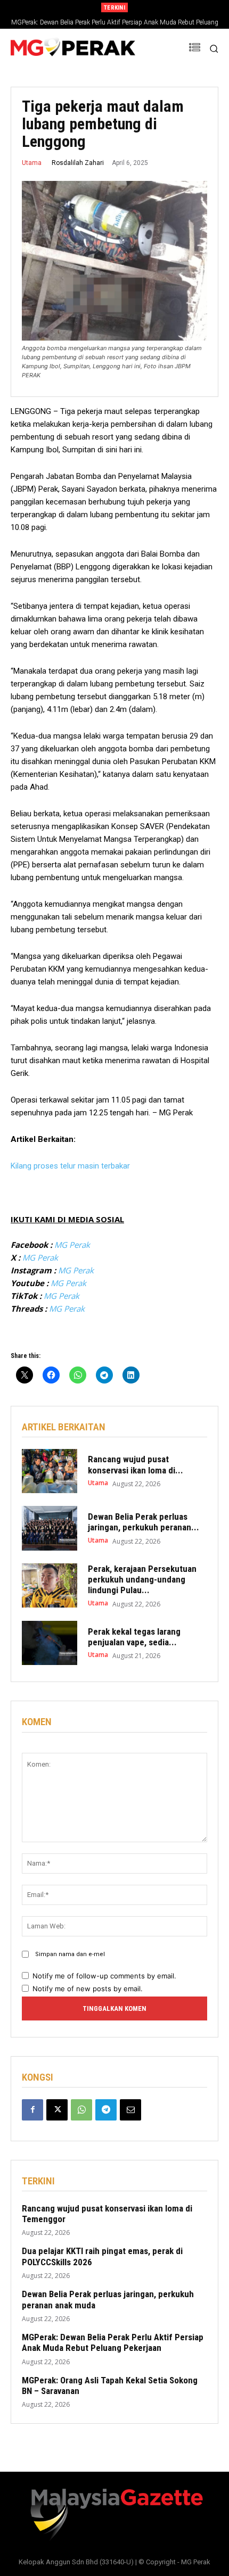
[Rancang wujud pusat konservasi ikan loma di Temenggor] (50, 1471)
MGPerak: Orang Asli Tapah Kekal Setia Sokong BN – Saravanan (110, 2386)
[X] (57, 2110)
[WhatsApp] (81, 2110)
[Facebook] (32, 2110)
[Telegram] (106, 2110)
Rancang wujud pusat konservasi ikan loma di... (136, 1464)
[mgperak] (73, 48)
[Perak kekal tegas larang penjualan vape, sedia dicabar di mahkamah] (50, 1643)
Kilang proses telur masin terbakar (70, 1166)
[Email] (130, 2110)
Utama (32, 163)
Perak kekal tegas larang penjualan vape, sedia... (134, 1637)
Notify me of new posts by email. (88, 1989)
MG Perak (72, 1245)
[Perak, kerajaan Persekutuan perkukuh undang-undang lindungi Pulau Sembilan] (50, 1586)
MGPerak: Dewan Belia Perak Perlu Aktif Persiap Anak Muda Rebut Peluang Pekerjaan (113, 2342)
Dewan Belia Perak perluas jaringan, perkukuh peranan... (144, 1522)
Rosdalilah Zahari (78, 163)
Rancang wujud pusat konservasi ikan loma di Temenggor (107, 2214)
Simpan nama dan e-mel (70, 1954)
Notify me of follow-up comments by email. (104, 1976)
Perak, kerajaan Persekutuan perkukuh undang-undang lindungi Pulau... (142, 1580)
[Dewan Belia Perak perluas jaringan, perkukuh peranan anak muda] (50, 1528)
